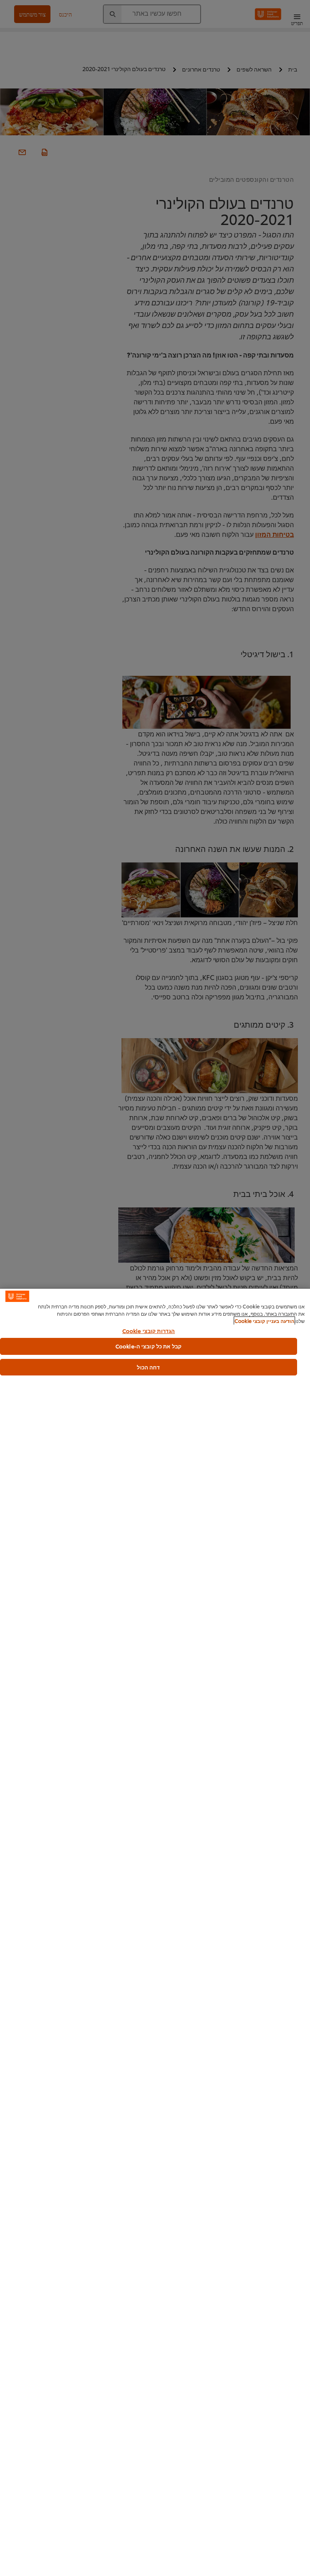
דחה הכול (148, 1367)
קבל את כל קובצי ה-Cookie (149, 1346)
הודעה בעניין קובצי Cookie (264, 1321)
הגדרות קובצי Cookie (149, 1331)
